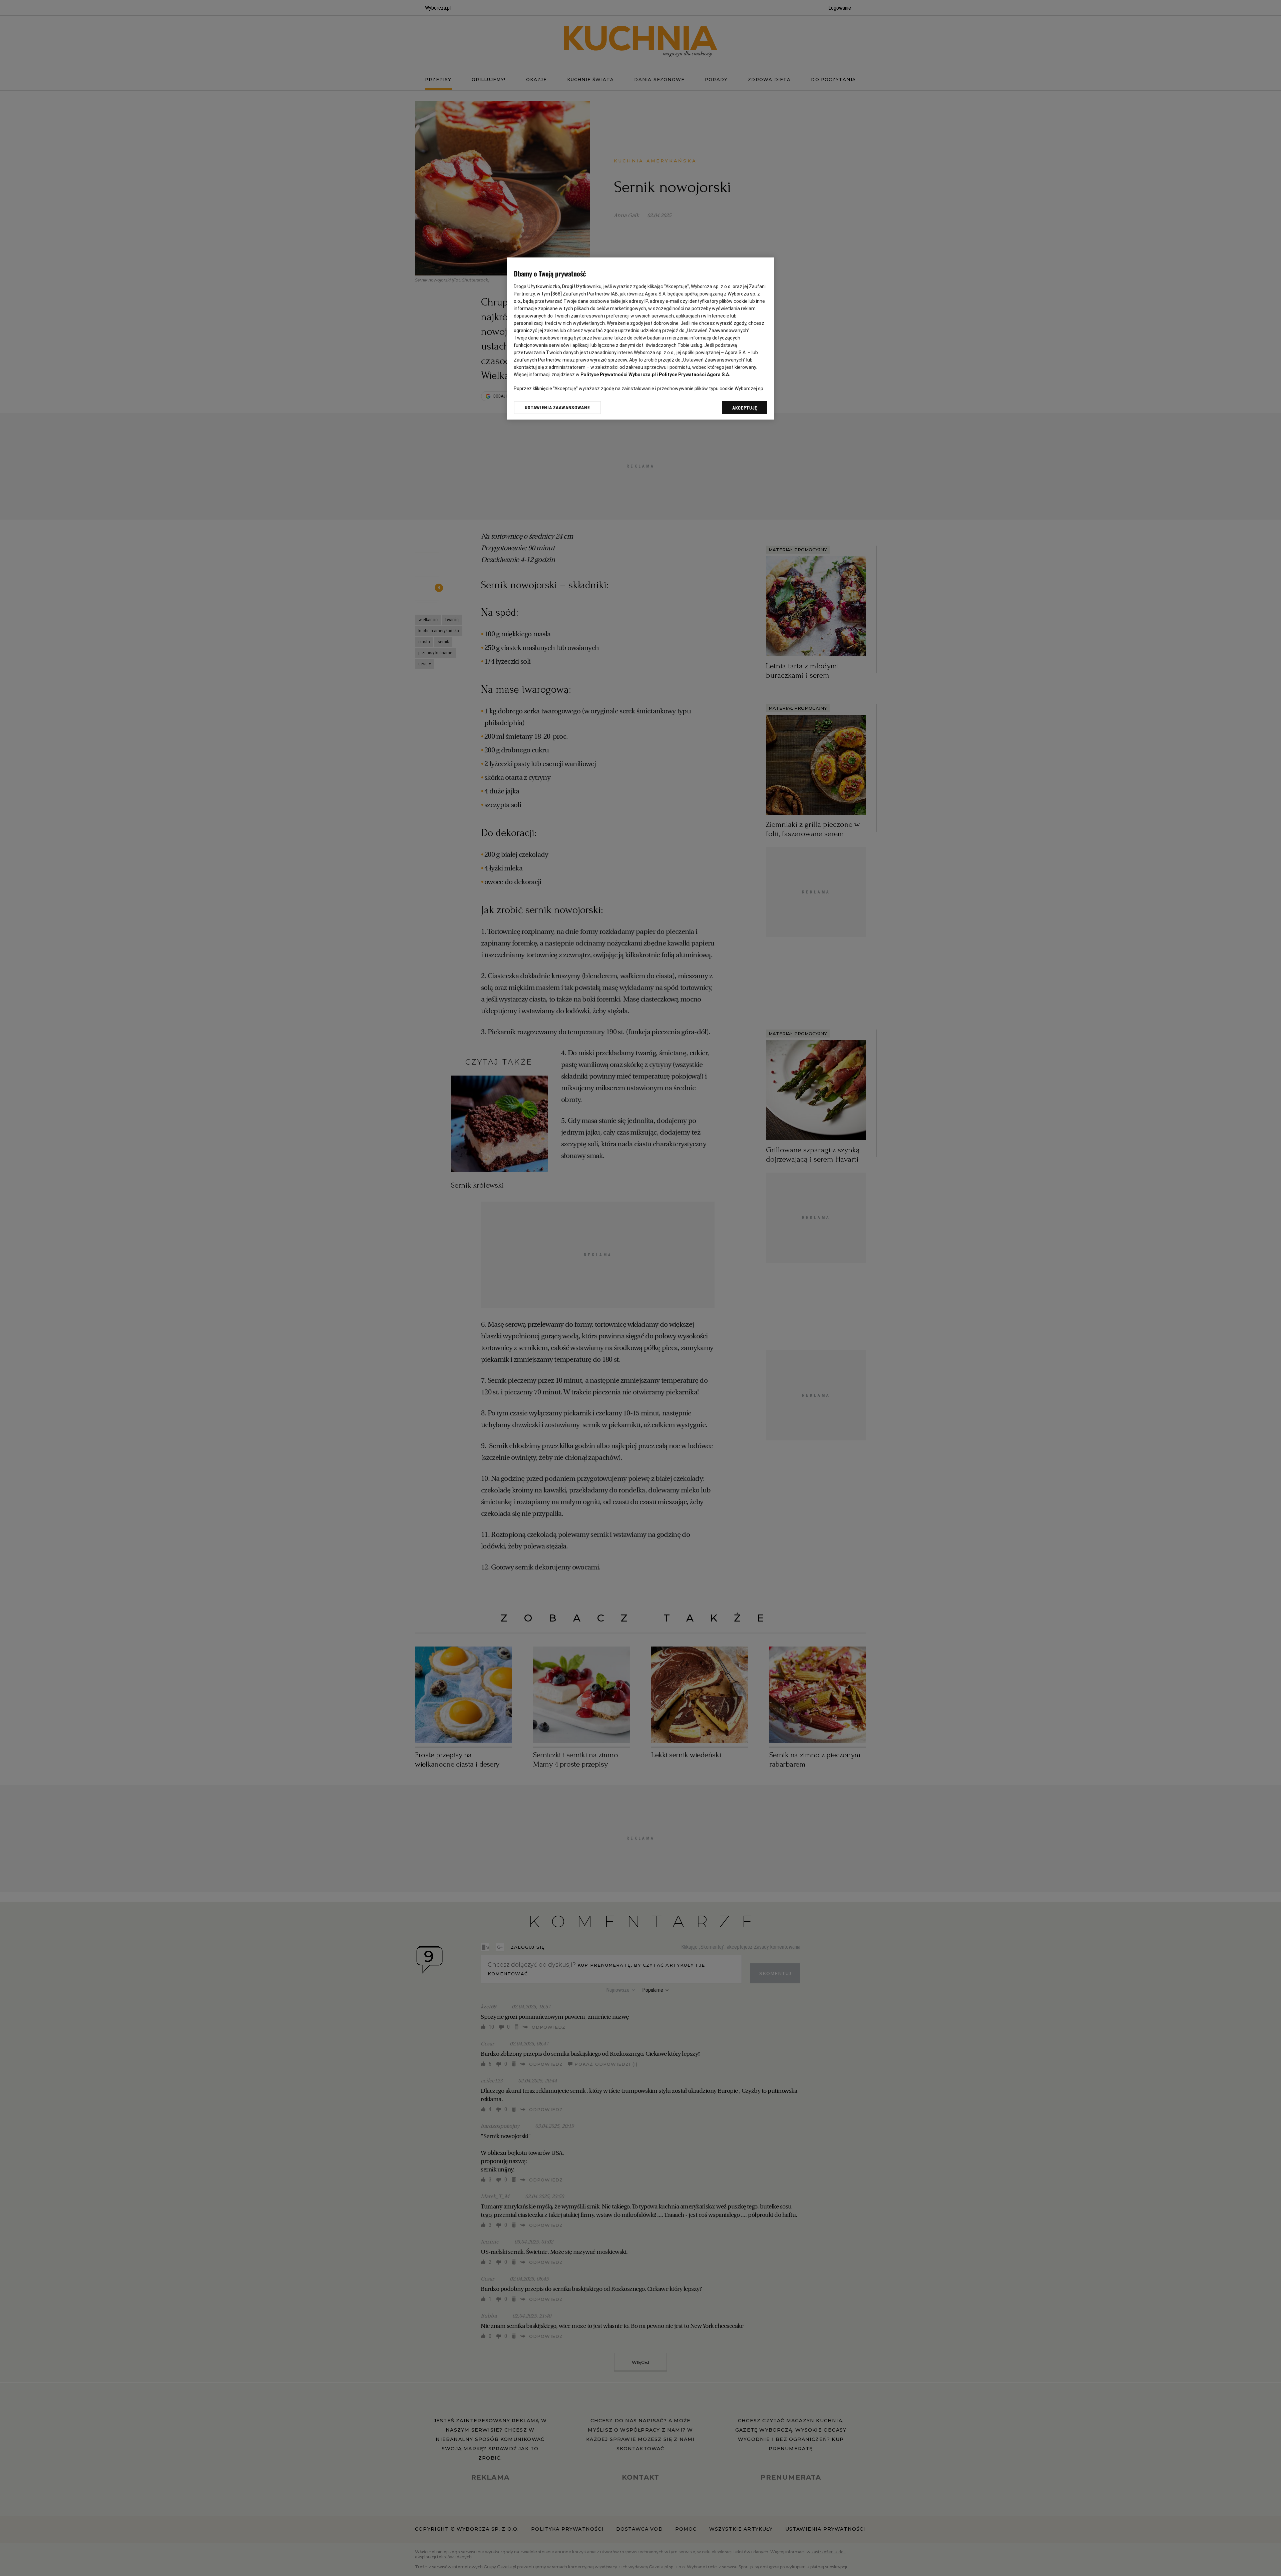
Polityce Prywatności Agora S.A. (695, 375)
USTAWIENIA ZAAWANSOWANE (557, 408)
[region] (640, 339)
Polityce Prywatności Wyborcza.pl (618, 375)
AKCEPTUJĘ (745, 408)
